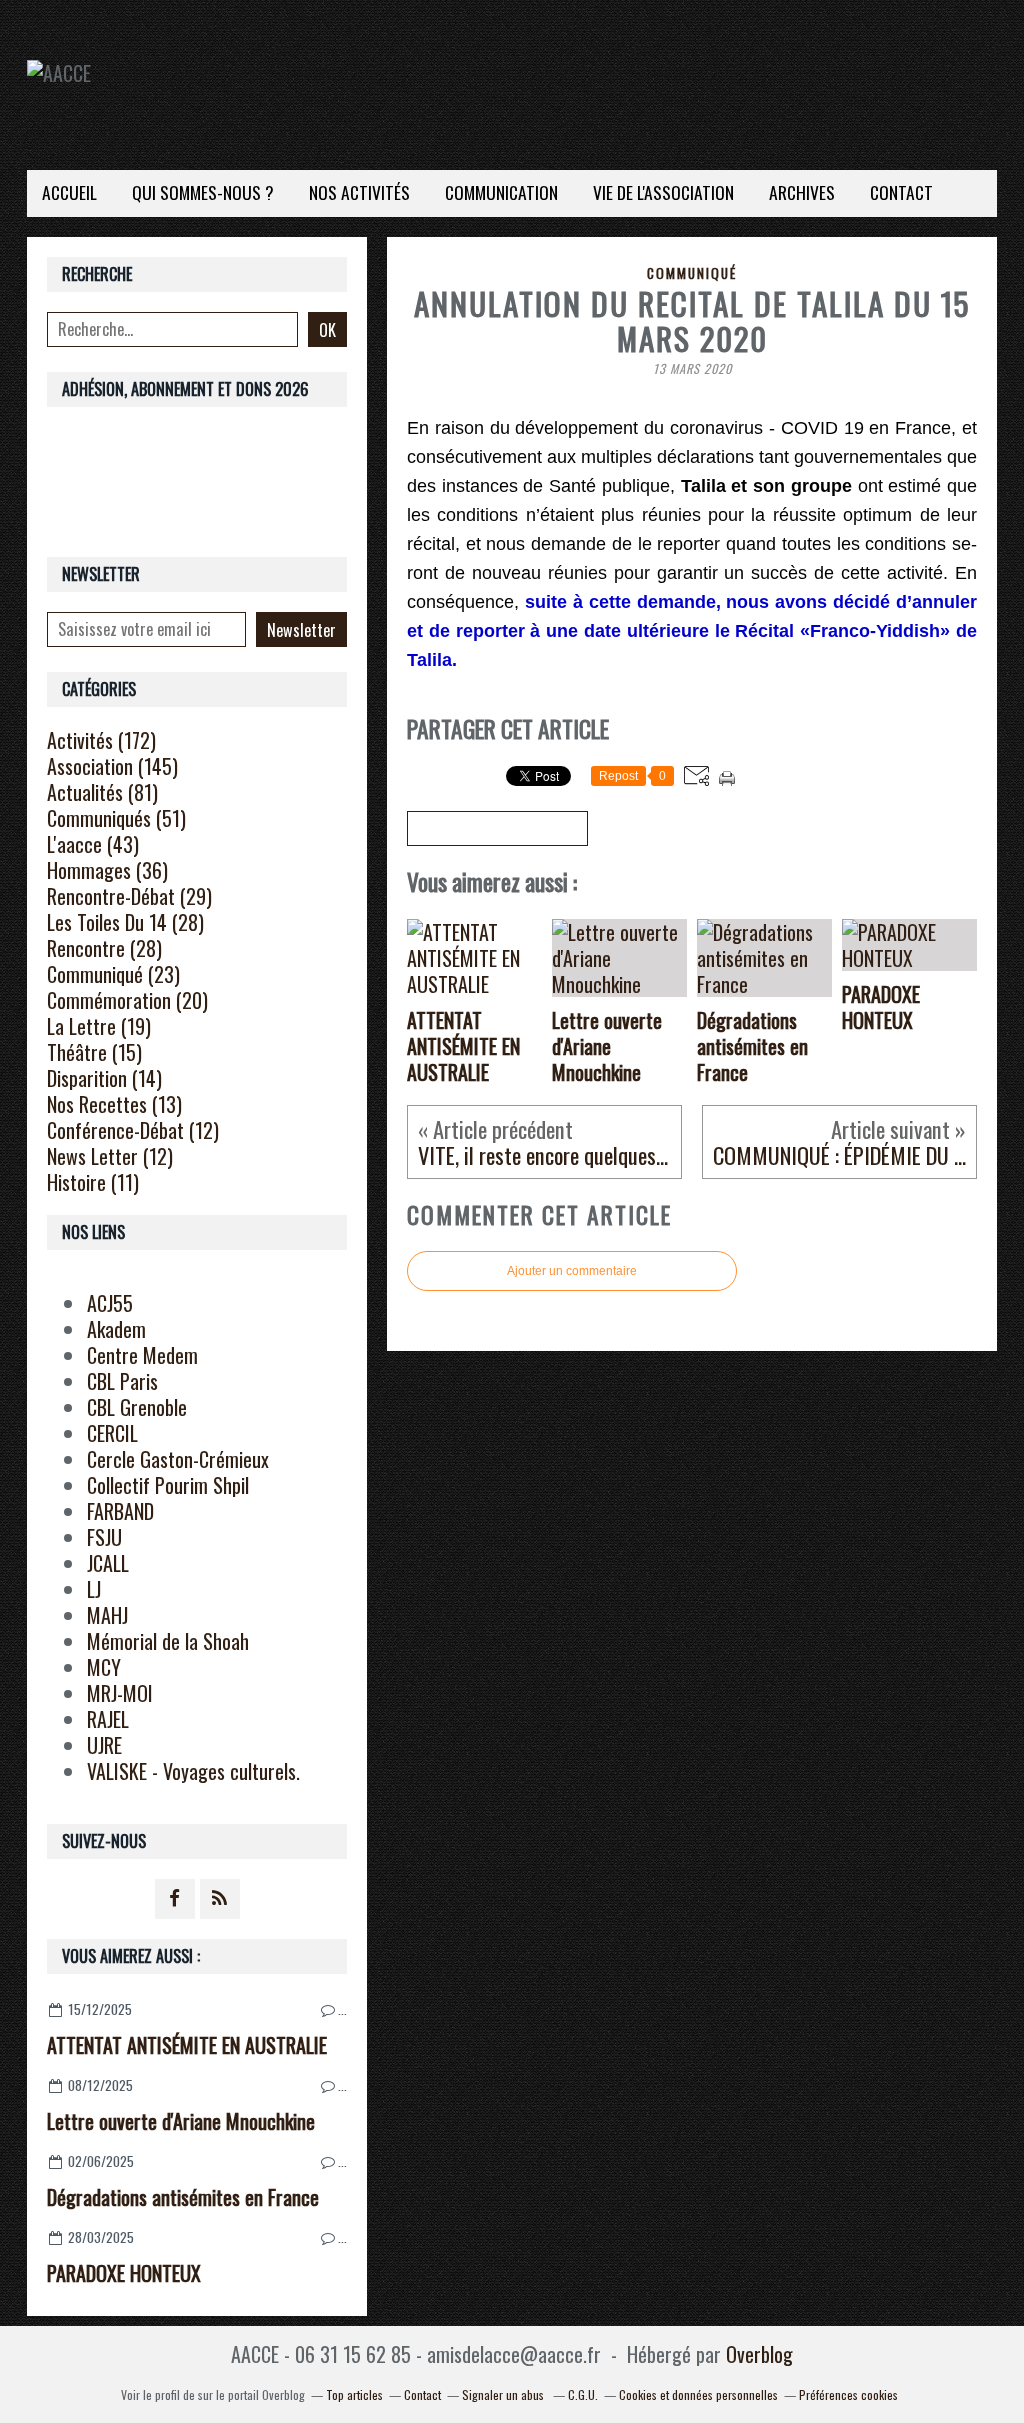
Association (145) (112, 766)
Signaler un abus (504, 2394)
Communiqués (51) (116, 818)
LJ (94, 1589)
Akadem (116, 1329)
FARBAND (120, 1511)
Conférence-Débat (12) (133, 1130)
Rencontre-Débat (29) (129, 896)
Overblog (759, 2354)
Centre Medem (142, 1355)
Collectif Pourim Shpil (168, 1485)
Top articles (354, 2394)
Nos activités (359, 192)
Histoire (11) (93, 1182)
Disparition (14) (104, 1078)
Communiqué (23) (113, 974)
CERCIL (112, 1433)
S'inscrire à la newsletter (497, 829)
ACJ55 (110, 1303)
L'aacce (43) (93, 844)
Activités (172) (101, 740)
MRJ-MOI (120, 1693)
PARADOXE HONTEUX (124, 2273)
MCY (104, 1667)
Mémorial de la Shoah (168, 1641)
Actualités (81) (102, 792)
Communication (501, 192)
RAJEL (108, 1719)
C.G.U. (583, 2394)
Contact (901, 192)
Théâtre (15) (94, 1052)
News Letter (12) (110, 1156)
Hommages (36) (107, 870)
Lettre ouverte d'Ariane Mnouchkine (181, 2121)
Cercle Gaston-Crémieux (178, 1459)
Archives (802, 192)
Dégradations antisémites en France (183, 2197)
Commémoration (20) (127, 1000)
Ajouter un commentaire (572, 1271)
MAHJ (107, 1615)
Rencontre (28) (104, 948)
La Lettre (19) (99, 1026)
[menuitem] (69, 193)
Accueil (69, 192)
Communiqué (692, 273)
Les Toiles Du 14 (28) (125, 922)
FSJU (104, 1537)
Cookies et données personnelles (698, 2394)
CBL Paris (122, 1381)
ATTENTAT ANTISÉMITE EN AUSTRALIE (187, 2045)
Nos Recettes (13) (114, 1104)
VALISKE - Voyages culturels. (193, 1771)
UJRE (104, 1745)
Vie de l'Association (663, 192)
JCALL (108, 1563)
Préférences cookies (848, 2394)
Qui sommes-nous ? (203, 192)
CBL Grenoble (137, 1407)
